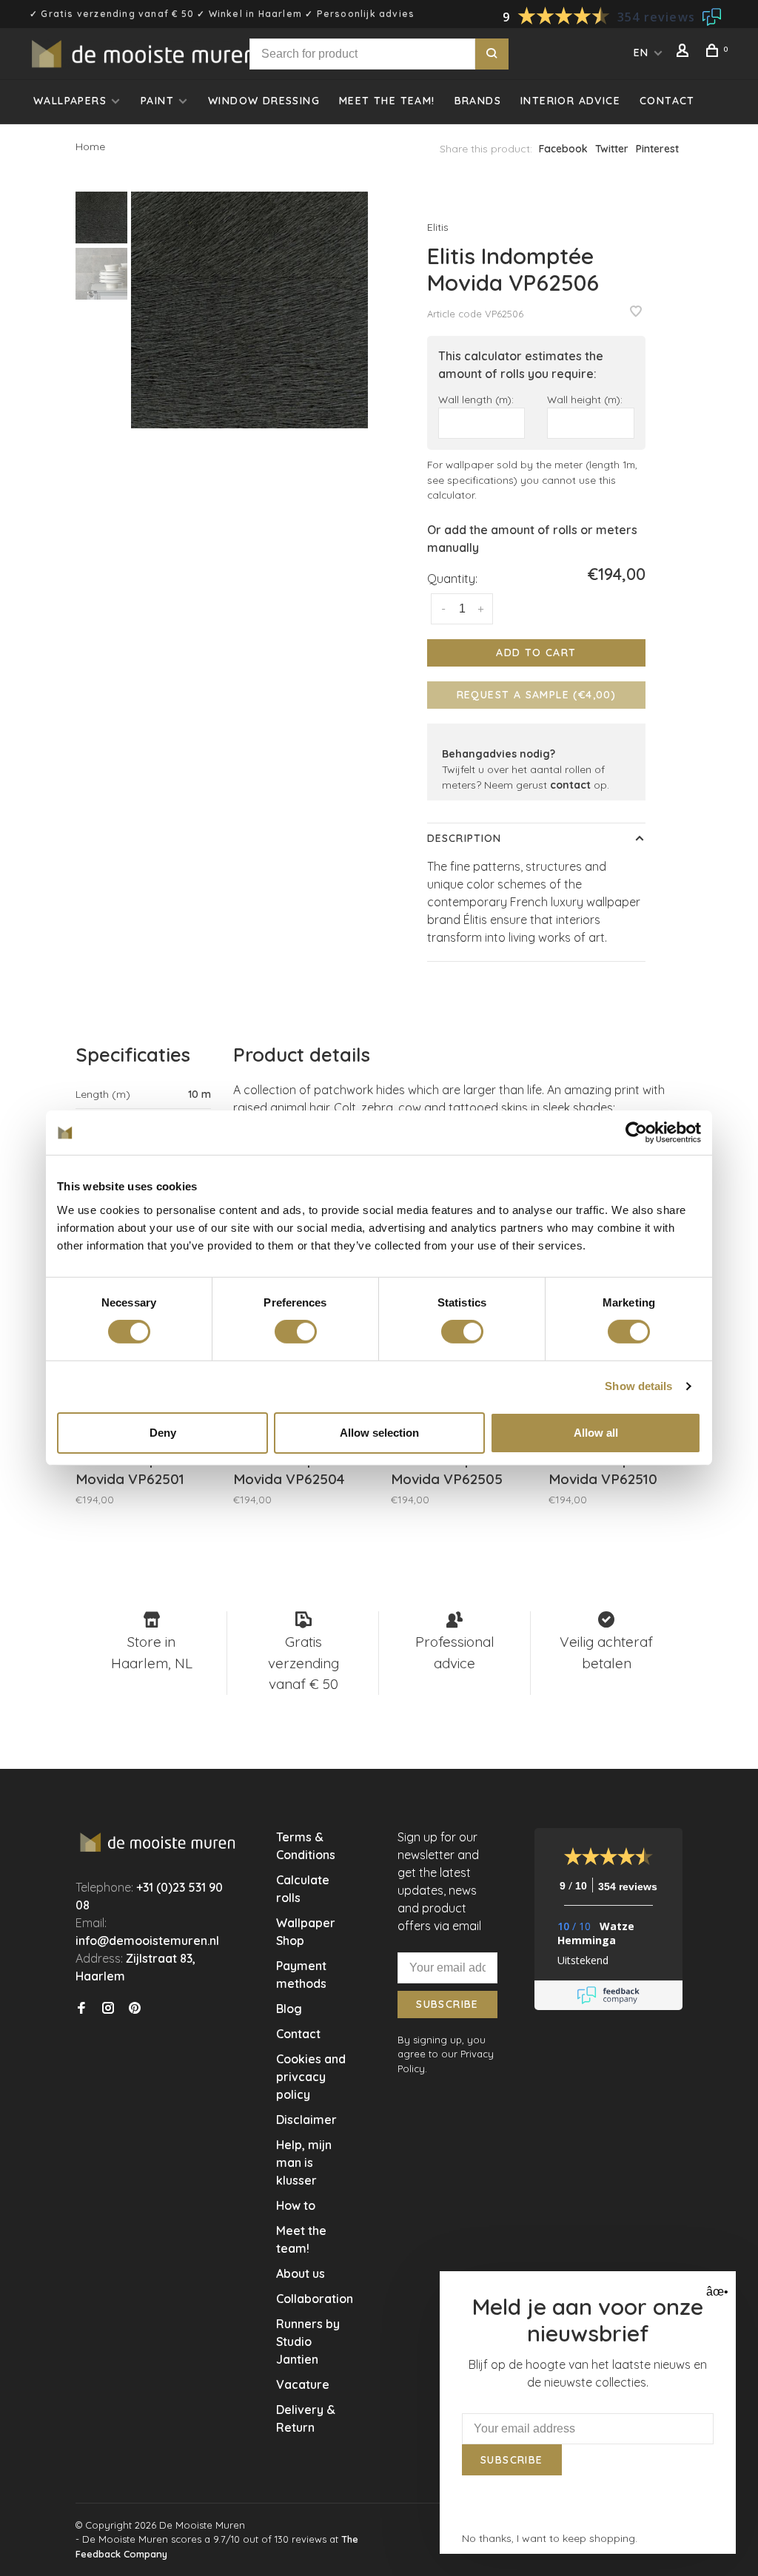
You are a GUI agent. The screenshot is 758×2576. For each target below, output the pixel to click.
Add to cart (536, 653)
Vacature (303, 2384)
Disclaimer (306, 2120)
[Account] (685, 53)
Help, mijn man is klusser (304, 2162)
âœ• (715, 2292)
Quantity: (452, 579)
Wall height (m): (585, 399)
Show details (638, 1386)
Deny (163, 1433)
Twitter (612, 149)
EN (641, 53)
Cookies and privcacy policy (311, 2077)
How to (296, 2205)
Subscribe (447, 2004)
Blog (289, 2009)
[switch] (296, 1332)
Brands (478, 101)
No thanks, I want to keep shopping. (550, 2538)
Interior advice (570, 101)
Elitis (438, 227)
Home (90, 146)
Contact (667, 101)
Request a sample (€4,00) (537, 695)
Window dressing (264, 101)
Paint (157, 101)
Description (464, 838)
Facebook (563, 149)
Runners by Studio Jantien (308, 2341)
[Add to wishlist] (636, 312)
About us (301, 2273)
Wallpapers (70, 101)
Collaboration (315, 2299)
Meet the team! (387, 101)
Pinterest (657, 149)
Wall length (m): (476, 399)
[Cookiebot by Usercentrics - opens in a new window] (636, 1133)
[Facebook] (81, 2009)
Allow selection (379, 1433)
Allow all (596, 1433)
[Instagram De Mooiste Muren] (108, 2009)
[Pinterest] (135, 2009)
